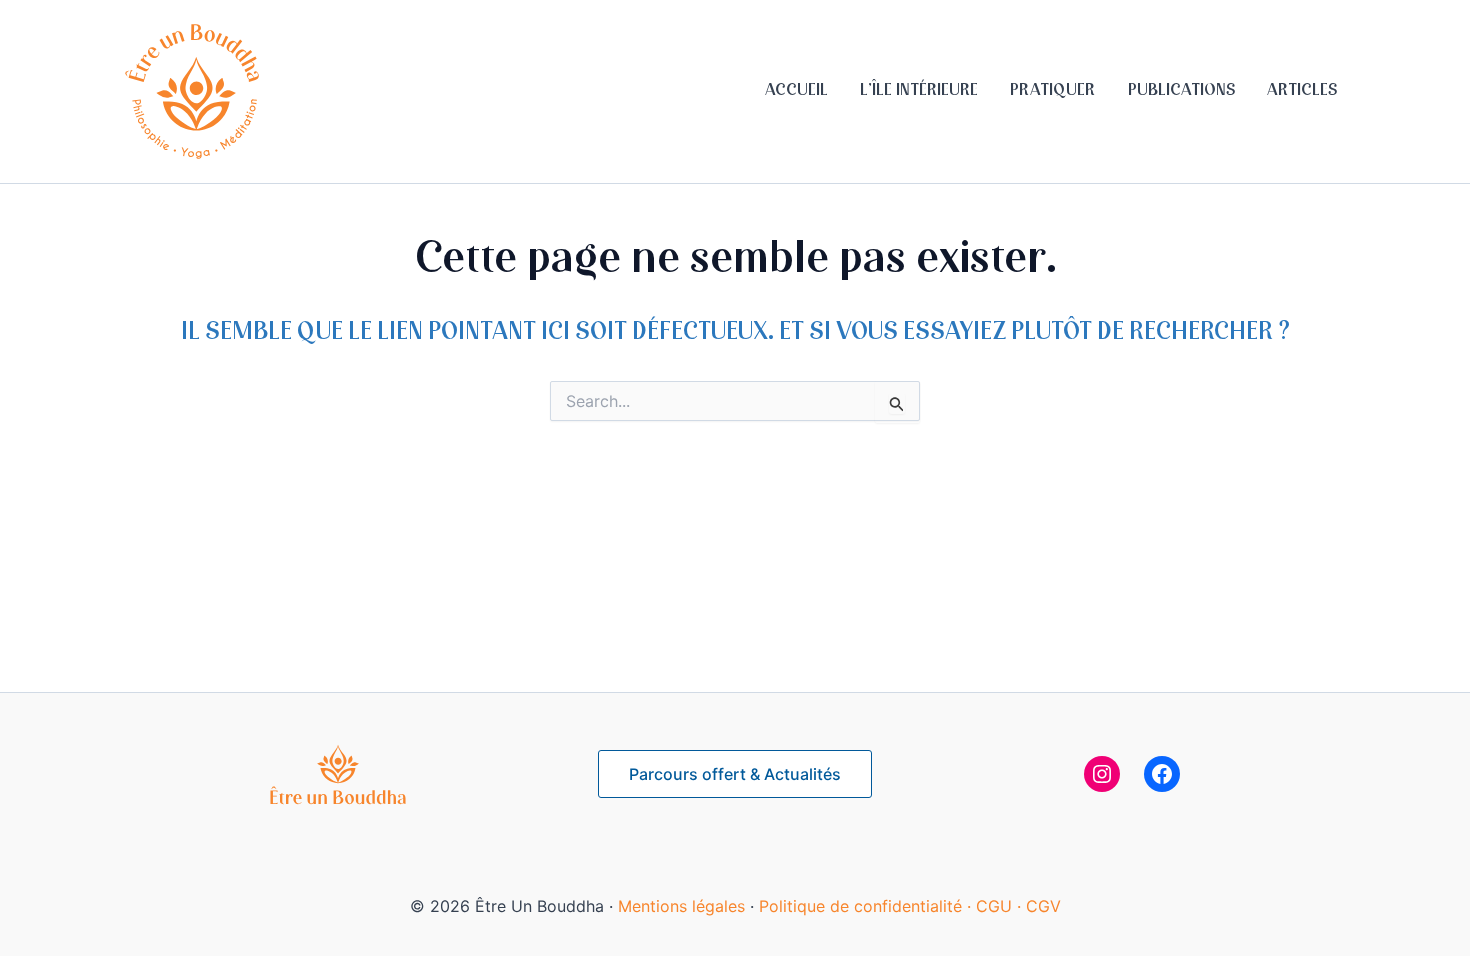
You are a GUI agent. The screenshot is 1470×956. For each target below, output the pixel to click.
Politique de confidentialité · (867, 906)
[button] (735, 774)
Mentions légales (681, 906)
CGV (1043, 906)
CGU (996, 906)
